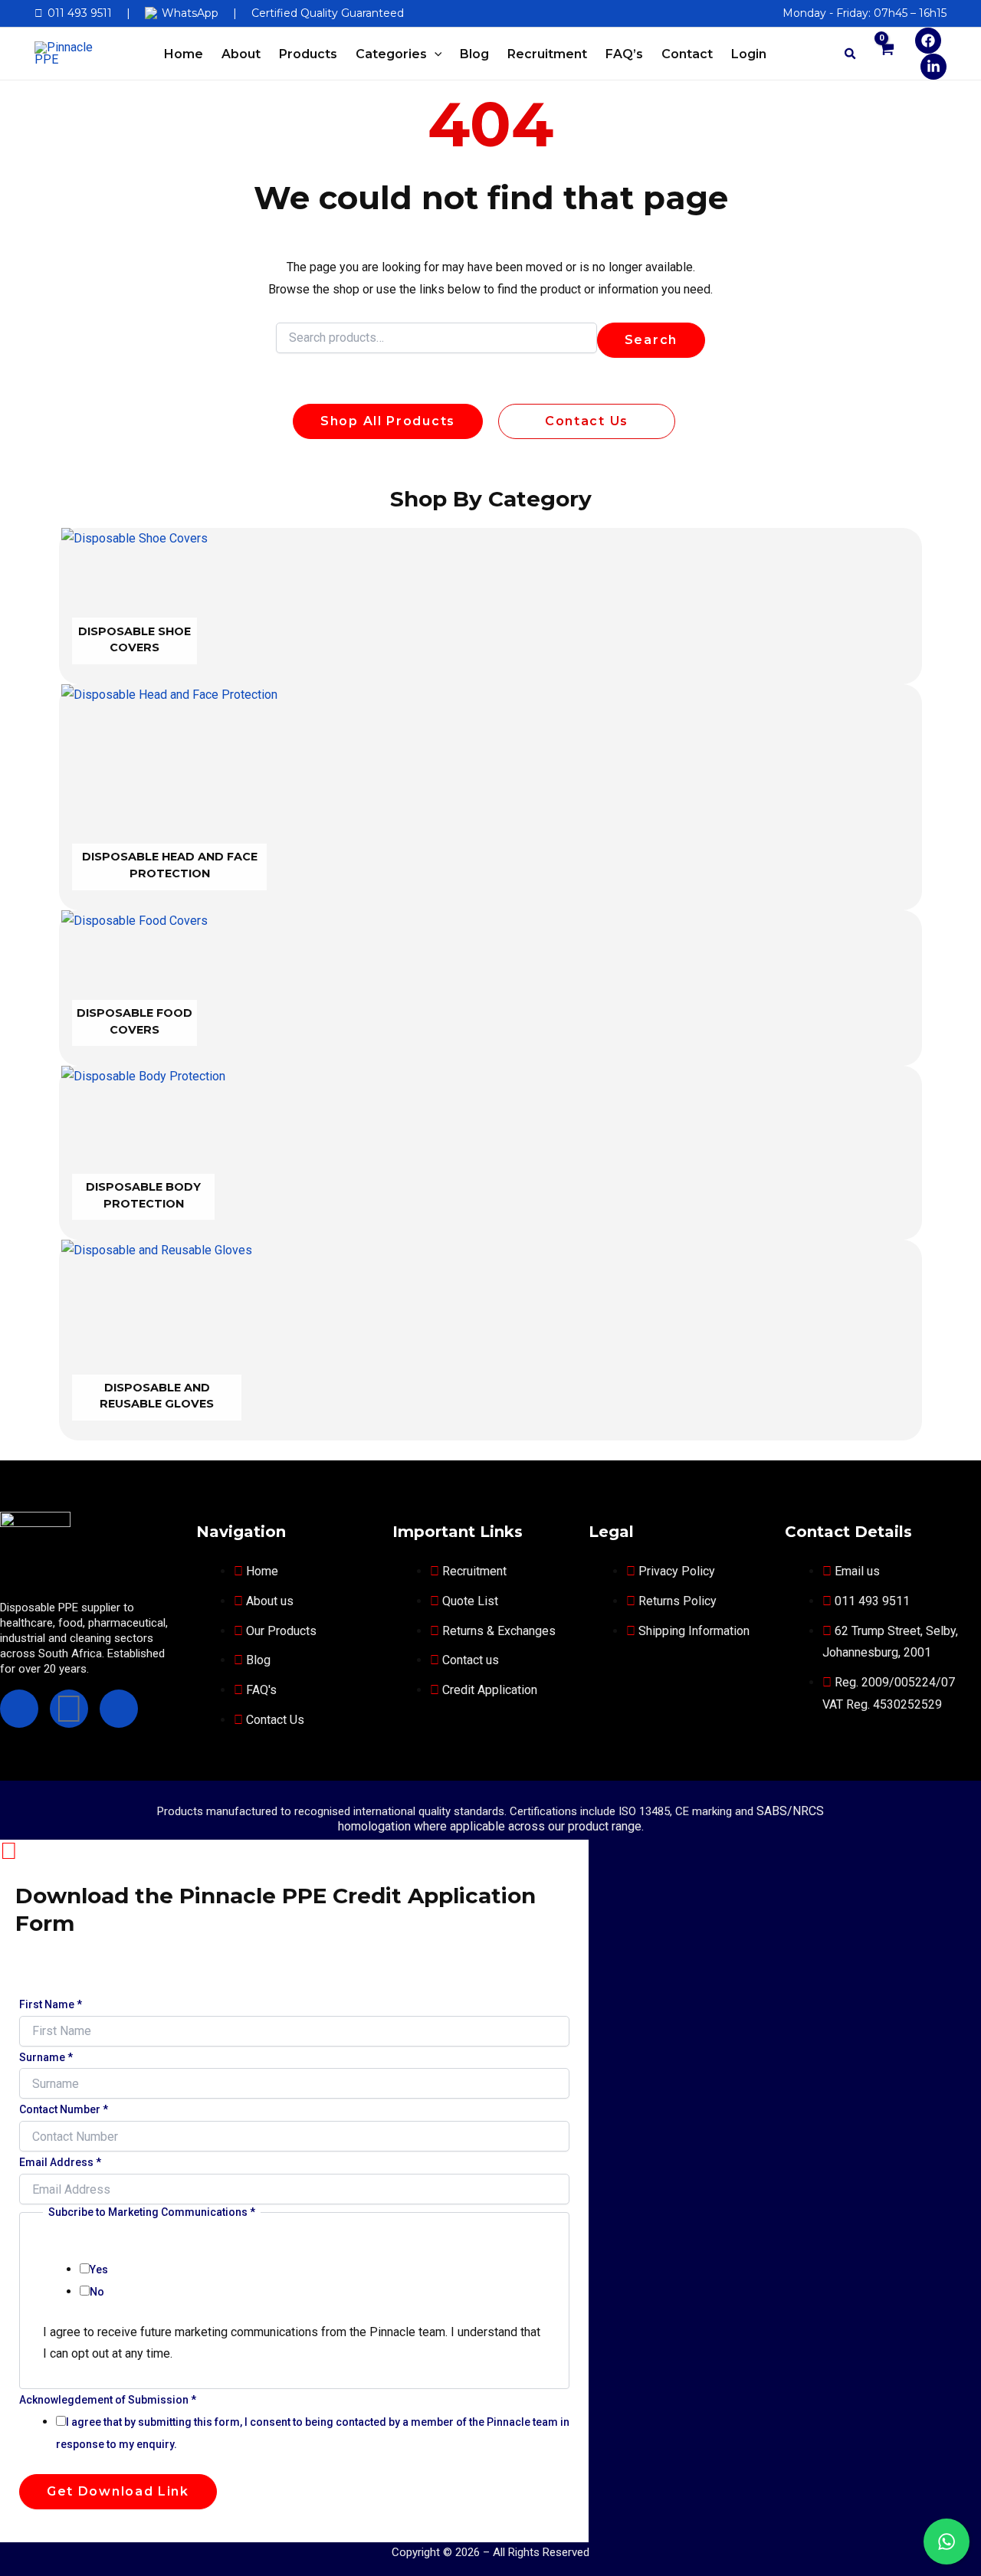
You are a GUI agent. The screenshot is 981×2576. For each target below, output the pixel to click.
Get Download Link (118, 2491)
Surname (46, 2057)
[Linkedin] (933, 67)
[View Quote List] (801, 54)
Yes (99, 2270)
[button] (435, 54)
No (97, 2292)
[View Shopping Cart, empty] (886, 57)
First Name (51, 2004)
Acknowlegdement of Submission (108, 2400)
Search (651, 340)
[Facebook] (928, 41)
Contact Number (64, 2109)
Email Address (60, 2162)
